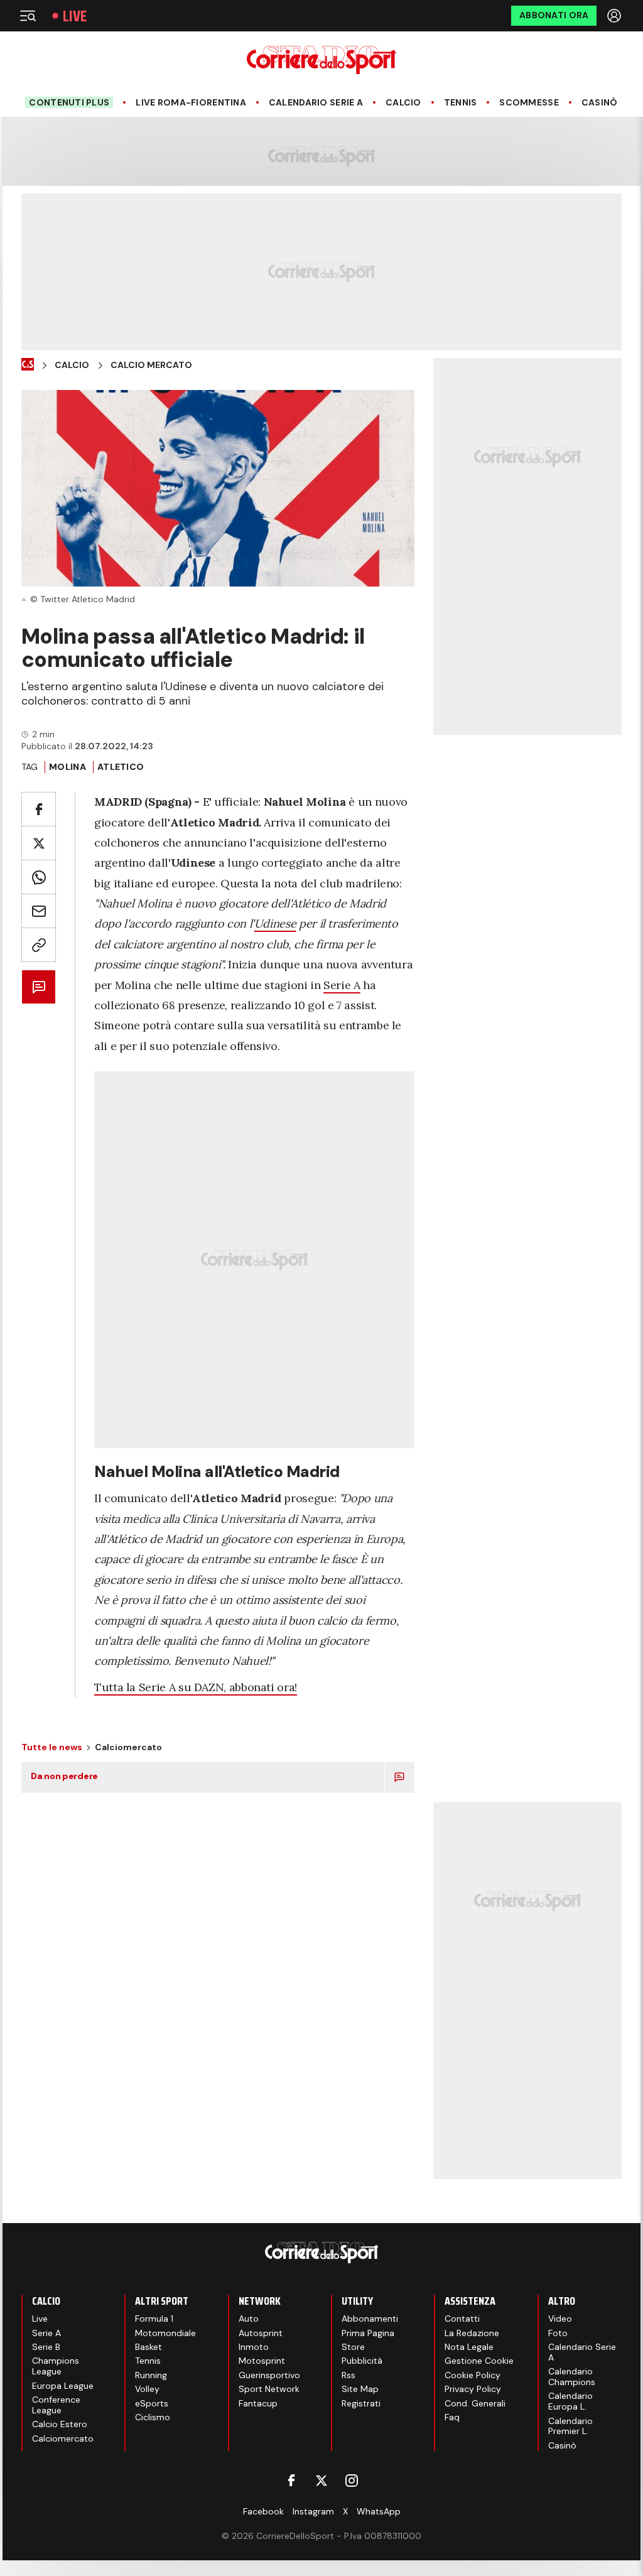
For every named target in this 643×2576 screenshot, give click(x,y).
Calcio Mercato (151, 365)
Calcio (403, 103)
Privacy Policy (473, 2389)
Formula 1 (154, 2319)
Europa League (63, 2386)
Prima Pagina (368, 2333)
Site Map (360, 2389)
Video (560, 2319)
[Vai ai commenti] (39, 987)
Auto (249, 2319)
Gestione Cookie (479, 2361)
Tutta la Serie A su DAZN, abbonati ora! (196, 1687)
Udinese (275, 923)
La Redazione (472, 2333)
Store (353, 2347)
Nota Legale (469, 2347)
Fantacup (258, 2403)
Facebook (263, 2511)
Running (151, 2375)
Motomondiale (165, 2333)
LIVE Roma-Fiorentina (191, 103)
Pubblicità (362, 2361)
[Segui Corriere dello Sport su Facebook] (291, 2481)
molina (68, 767)
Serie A (342, 985)
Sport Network (269, 2389)
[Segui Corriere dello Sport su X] (321, 2481)
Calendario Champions (572, 2377)
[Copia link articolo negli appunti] (39, 945)
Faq (452, 2417)
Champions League (56, 2366)
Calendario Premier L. (570, 2426)
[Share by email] (39, 911)
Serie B (46, 2347)
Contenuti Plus (69, 102)
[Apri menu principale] (28, 16)
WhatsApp (379, 2511)
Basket (149, 2347)
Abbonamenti (370, 2319)
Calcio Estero (60, 2424)
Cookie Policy (473, 2375)
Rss (349, 2375)
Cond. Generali (475, 2403)
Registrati (361, 2403)
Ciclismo (153, 2417)
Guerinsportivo (269, 2375)
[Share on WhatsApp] (39, 877)
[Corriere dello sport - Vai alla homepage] (321, 60)
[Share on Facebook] (39, 809)
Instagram (313, 2511)
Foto (558, 2333)
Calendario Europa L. (570, 2401)
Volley (147, 2389)
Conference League (56, 2405)
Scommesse (529, 103)
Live (75, 16)
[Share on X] (39, 843)
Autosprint (261, 2333)
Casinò (600, 103)
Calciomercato (63, 2438)
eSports (152, 2403)
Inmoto (254, 2347)
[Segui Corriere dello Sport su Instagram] (352, 2481)
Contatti (462, 2319)
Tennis (461, 103)
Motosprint (262, 2361)
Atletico (121, 767)
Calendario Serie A (316, 103)
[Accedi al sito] (615, 16)
